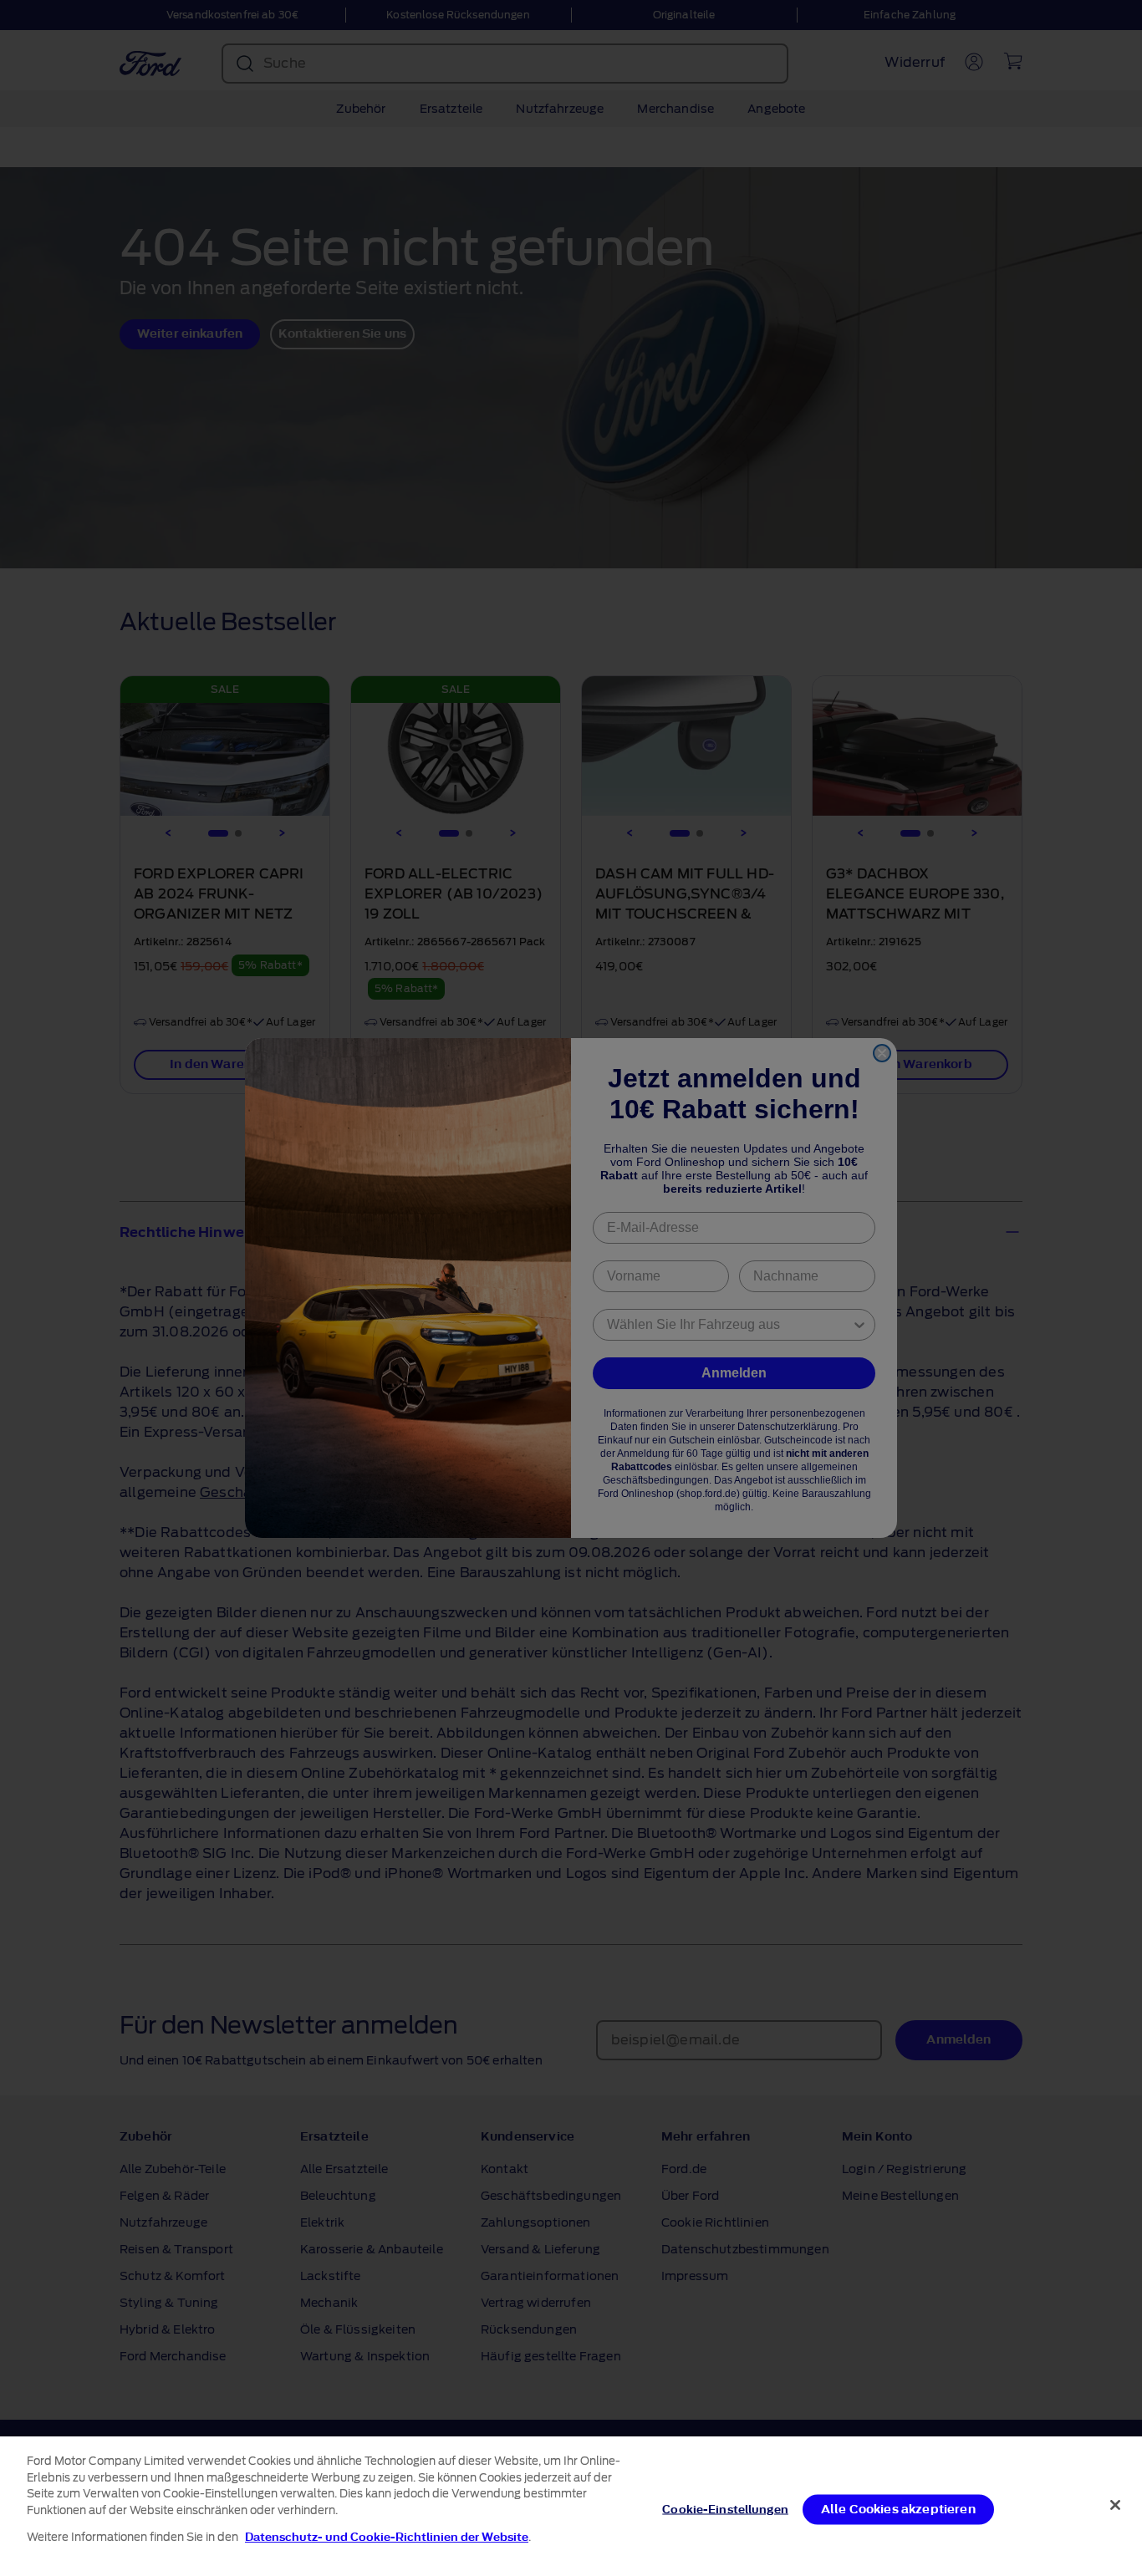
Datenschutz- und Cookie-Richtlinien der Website (387, 2537)
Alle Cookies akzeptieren (898, 2509)
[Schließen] (1115, 2505)
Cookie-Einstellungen (725, 2509)
